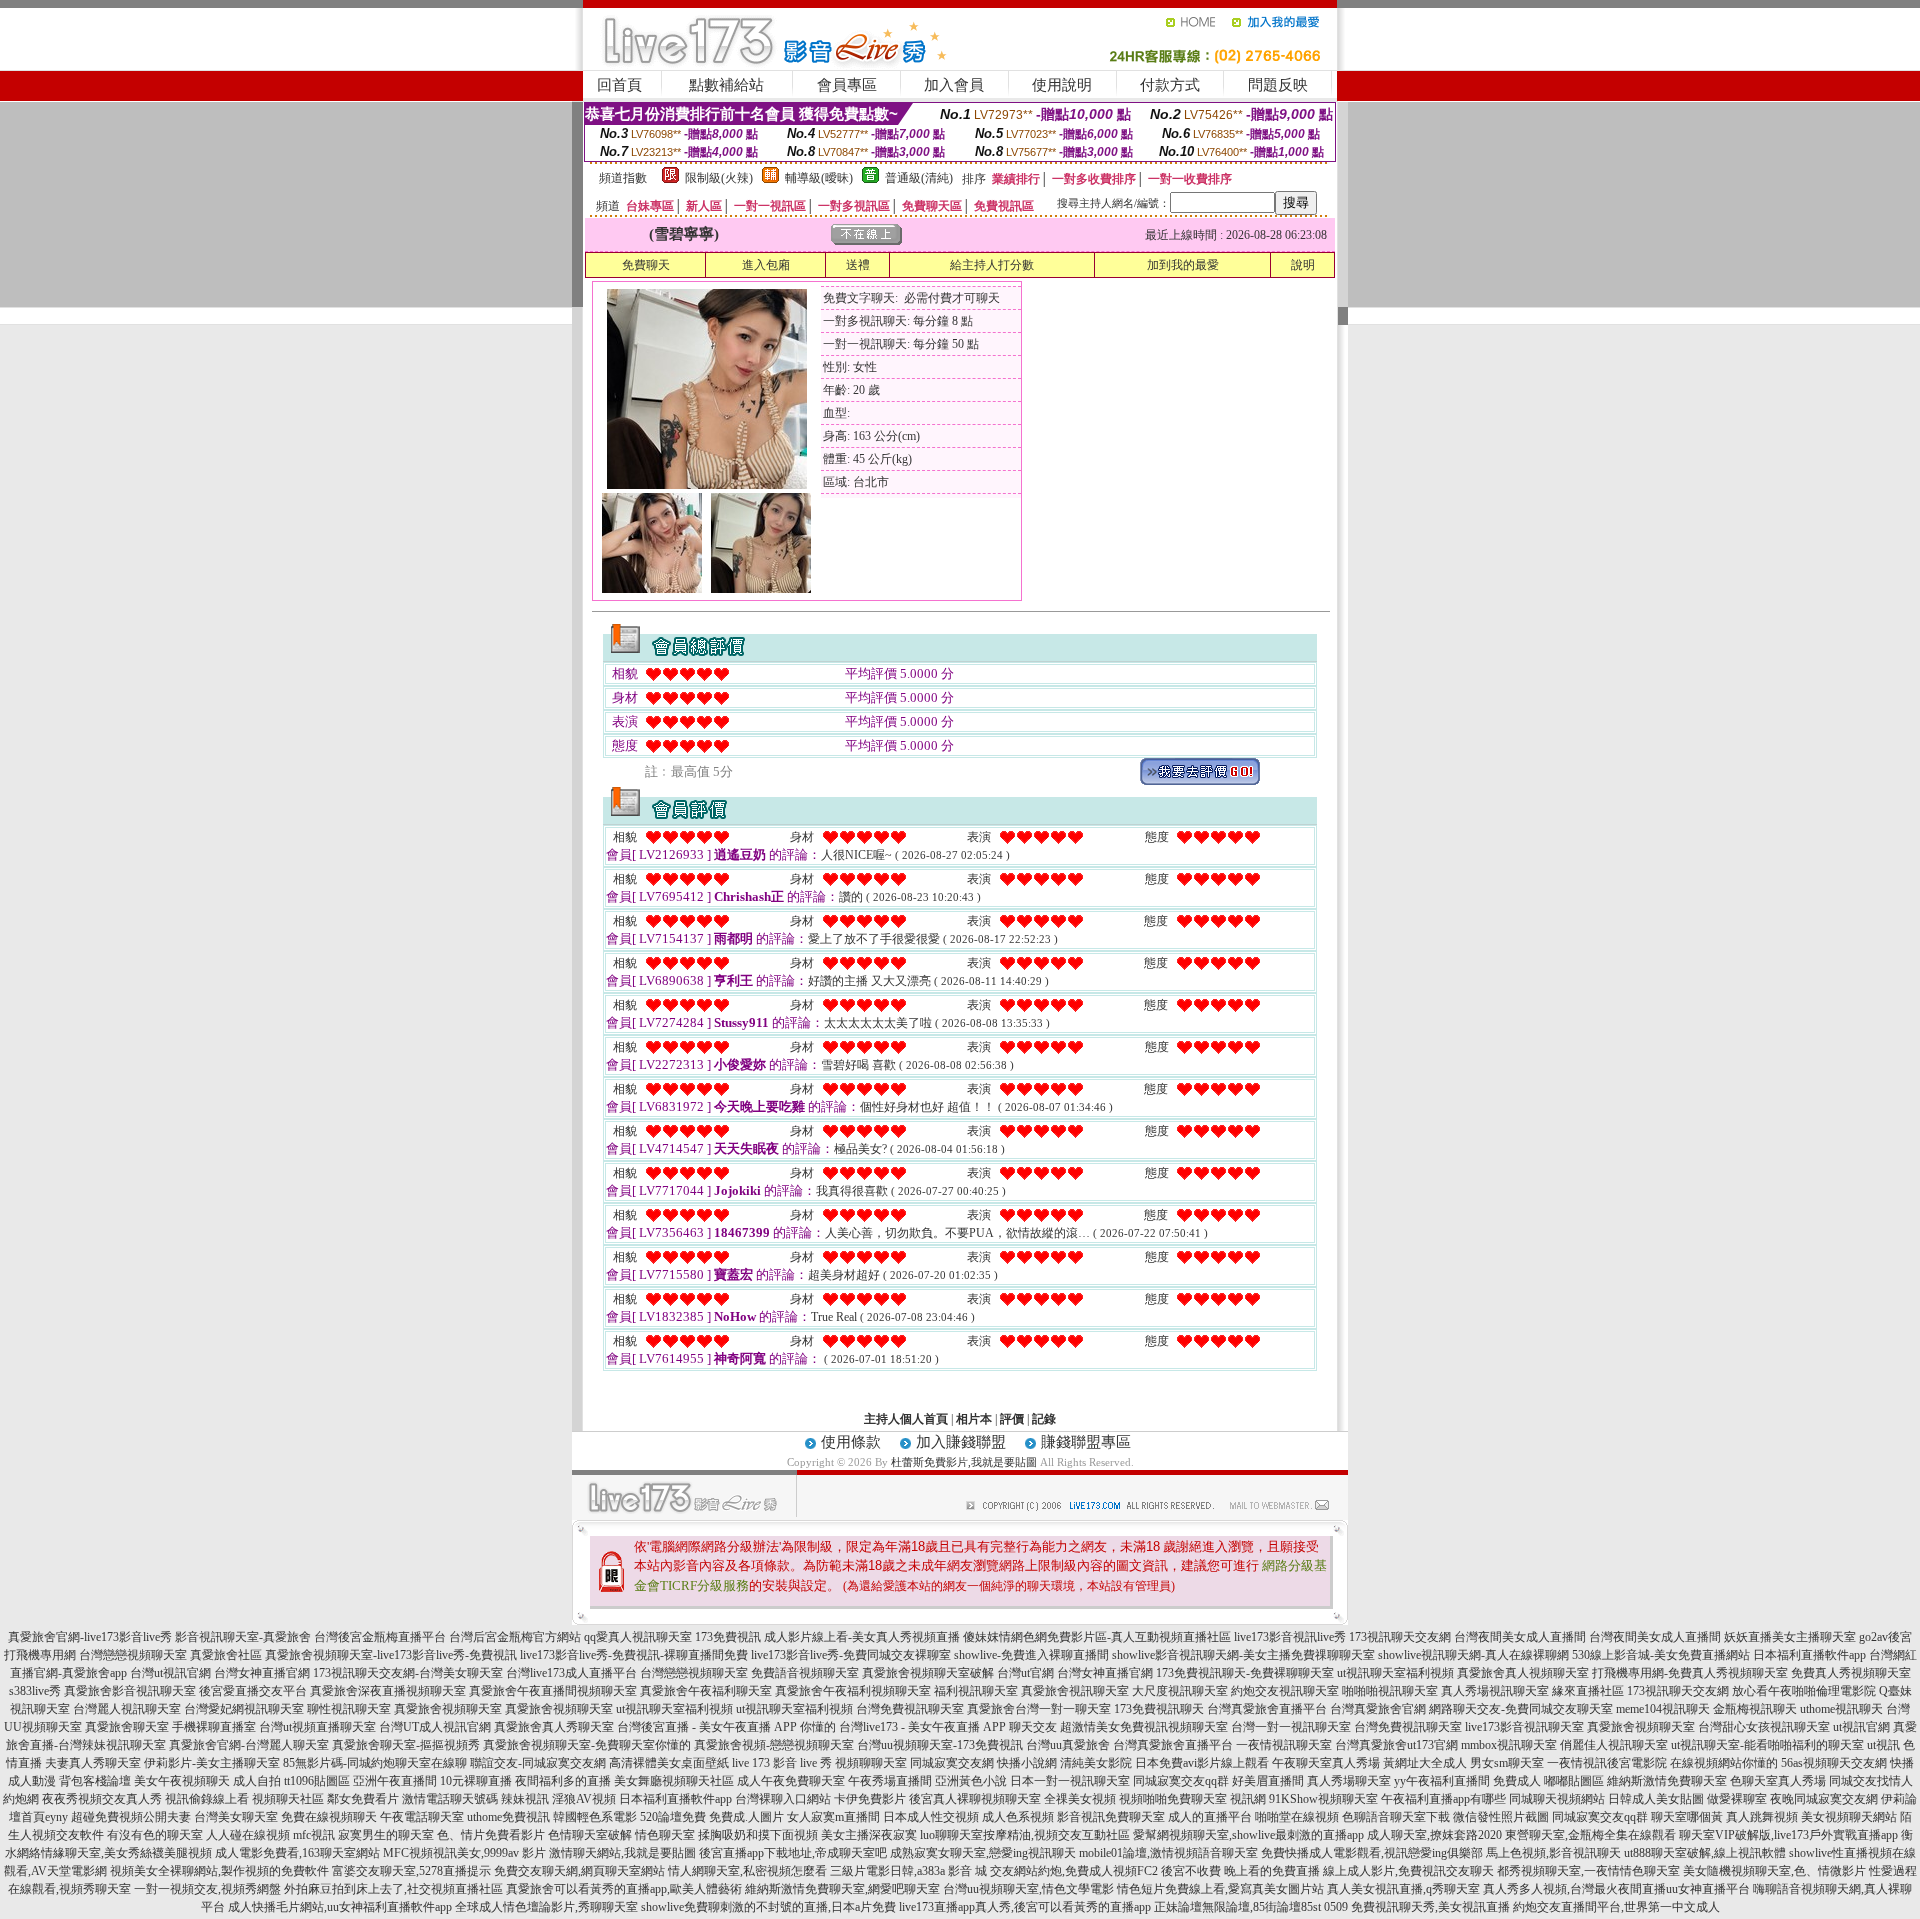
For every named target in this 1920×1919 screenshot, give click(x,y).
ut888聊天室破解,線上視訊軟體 (1705, 1853)
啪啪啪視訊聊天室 (1390, 1691)
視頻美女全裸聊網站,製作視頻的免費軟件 (219, 1871)
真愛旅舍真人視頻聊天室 (1523, 1673)
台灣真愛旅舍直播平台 (1267, 1709)
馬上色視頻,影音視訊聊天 (1553, 1853)
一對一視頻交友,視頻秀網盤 (207, 1889)
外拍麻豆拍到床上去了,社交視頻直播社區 (393, 1889)
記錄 (1044, 1419)
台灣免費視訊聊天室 (910, 1709)
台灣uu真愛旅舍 (1068, 1745)
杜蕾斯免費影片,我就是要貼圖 (964, 1462)
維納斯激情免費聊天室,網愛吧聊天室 (842, 1889)
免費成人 (1517, 1781)
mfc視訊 (314, 1835)
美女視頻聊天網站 (1849, 1817)
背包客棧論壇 (95, 1781)
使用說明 (1062, 85)
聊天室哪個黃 (1687, 1817)
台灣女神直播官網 (262, 1673)
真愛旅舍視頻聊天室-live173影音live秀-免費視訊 (391, 1655)
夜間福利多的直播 (563, 1781)
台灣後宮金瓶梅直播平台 (380, 1637)
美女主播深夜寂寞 (869, 1835)
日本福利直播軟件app (1809, 1655)
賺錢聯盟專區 (1086, 1442)
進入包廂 (766, 265)
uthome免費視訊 (508, 1817)
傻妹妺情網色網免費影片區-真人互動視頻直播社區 (1097, 1637)
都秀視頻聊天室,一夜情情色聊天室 (1588, 1871)
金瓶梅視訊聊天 (1755, 1709)
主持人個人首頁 (906, 1419)
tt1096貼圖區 (317, 1781)
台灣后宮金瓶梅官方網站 (515, 1637)
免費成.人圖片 (746, 1817)
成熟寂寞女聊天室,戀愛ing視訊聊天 (983, 1853)
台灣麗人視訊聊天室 (127, 1709)
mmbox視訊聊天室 (1509, 1745)
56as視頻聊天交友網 (1834, 1763)
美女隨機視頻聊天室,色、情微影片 (1774, 1871)
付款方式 (1170, 85)
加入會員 (954, 85)
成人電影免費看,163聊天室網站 (297, 1853)
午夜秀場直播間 (890, 1781)
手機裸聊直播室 (214, 1727)
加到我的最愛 (1183, 265)
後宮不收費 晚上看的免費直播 (1240, 1871)
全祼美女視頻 (1080, 1799)
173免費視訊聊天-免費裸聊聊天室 (1245, 1673)
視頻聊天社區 (288, 1799)
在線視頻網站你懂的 (1724, 1763)
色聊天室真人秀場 (1778, 1781)
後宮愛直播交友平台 (253, 1691)
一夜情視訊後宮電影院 (1607, 1763)
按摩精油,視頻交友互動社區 (1056, 1835)
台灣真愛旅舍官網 (1378, 1709)
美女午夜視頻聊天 (182, 1781)
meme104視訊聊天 (1663, 1709)
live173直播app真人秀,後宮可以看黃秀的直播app (1025, 1907)
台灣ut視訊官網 (170, 1673)
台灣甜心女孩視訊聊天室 (1764, 1727)
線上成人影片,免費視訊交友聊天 (1408, 1871)
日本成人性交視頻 (931, 1817)
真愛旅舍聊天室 (127, 1727)
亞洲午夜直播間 (395, 1781)
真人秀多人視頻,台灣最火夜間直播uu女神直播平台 (1616, 1889)
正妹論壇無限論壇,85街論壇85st (1237, 1907)
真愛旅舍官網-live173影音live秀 (90, 1637)
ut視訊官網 (1861, 1727)
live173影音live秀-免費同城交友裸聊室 (851, 1655)
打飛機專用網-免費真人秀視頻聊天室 (1690, 1673)
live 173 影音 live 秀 (782, 1763)
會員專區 (847, 85)
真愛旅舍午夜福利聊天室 (706, 1691)
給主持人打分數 (992, 265)
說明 (1303, 265)
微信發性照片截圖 (1501, 1817)
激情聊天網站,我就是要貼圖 (622, 1853)
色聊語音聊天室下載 (1396, 1817)
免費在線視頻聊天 (329, 1817)
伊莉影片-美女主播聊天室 (212, 1763)
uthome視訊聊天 (1841, 1709)
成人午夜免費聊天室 (791, 1781)
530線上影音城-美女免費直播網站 (1661, 1655)
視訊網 (1248, 1799)
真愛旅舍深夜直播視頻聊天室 (388, 1691)
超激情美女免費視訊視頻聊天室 (1144, 1727)
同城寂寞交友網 (952, 1763)
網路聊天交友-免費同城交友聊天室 (1521, 1709)
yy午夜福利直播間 (1442, 1781)
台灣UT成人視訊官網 (435, 1727)
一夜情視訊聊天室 (1284, 1745)
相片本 (974, 1419)
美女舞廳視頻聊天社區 (674, 1781)
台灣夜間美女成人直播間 (1520, 1637)
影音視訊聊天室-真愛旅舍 (243, 1637)
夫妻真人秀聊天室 (93, 1763)
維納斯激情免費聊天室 (1667, 1781)
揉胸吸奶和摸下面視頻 (758, 1835)
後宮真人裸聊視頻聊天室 (975, 1799)
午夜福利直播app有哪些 (1443, 1799)
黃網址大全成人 (1425, 1763)
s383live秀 (35, 1691)
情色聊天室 (665, 1835)
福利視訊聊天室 (976, 1691)
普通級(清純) (919, 178)
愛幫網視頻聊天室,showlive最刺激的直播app (1248, 1835)
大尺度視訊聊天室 (1180, 1691)
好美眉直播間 (1268, 1781)
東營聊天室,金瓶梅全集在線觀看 (1590, 1835)
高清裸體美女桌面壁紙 (669, 1763)
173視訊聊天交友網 (1400, 1637)
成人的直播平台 (1210, 1817)
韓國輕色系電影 (595, 1817)
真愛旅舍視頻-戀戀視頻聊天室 (774, 1745)
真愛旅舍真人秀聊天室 (554, 1727)
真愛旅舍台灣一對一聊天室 (1039, 1709)
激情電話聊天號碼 (450, 1799)
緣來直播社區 (1588, 1691)
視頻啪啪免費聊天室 (1173, 1799)
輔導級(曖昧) (819, 178)
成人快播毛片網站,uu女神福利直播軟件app (340, 1907)
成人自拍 (257, 1781)
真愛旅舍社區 (226, 1655)
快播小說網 (1027, 1763)
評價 (1012, 1419)
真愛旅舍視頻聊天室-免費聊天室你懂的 (587, 1745)
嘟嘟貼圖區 (1574, 1781)
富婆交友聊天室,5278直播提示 (411, 1871)
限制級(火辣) (719, 178)
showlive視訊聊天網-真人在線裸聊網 (1473, 1655)
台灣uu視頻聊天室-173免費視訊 (940, 1745)
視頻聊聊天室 (871, 1763)
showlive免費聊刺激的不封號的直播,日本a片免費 (768, 1907)
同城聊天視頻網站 (1557, 1799)
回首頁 (619, 85)
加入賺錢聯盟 (961, 1442)
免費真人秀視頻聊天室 (1851, 1673)
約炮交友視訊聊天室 (1285, 1691)
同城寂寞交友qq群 (1181, 1781)
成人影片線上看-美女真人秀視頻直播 (862, 1637)
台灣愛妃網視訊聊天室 (244, 1709)
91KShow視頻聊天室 (1323, 1799)
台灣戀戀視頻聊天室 (133, 1655)
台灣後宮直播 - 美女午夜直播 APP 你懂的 (726, 1727)
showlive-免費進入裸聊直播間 (1031, 1655)
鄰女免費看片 (363, 1799)
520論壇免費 (673, 1817)
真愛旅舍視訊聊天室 (1075, 1691)
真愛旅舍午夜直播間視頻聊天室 (553, 1691)
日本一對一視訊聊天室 (1070, 1781)
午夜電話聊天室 (422, 1817)
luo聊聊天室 (951, 1835)
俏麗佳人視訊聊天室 (1614, 1745)
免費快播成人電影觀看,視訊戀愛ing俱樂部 (1372, 1853)
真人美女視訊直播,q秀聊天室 (1403, 1889)
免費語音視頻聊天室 (805, 1673)
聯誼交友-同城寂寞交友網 (538, 1763)
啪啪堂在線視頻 (1297, 1817)
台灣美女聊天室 (236, 1817)
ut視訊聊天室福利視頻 (1395, 1673)
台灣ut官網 (1025, 1673)
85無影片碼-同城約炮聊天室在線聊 (375, 1763)
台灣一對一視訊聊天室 (1291, 1727)
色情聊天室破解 (590, 1835)
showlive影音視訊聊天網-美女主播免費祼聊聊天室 (1243, 1655)
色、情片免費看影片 (491, 1835)
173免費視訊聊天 (1159, 1709)
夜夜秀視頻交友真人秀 (102, 1799)
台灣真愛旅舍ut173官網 (1396, 1745)
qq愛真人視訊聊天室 (638, 1637)
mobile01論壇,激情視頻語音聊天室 (1168, 1853)
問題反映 (1278, 85)
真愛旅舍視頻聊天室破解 (928, 1673)
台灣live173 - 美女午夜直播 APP (922, 1727)
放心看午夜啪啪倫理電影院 (1804, 1691)
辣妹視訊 (525, 1799)
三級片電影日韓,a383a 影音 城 (908, 1871)
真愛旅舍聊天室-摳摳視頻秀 (406, 1745)
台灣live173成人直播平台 (571, 1673)
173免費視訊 (728, 1637)
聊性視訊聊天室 (349, 1709)
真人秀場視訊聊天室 (1495, 1691)
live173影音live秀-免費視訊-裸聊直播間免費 (634, 1655)
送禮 (858, 265)
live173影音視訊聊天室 (1524, 1727)
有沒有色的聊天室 (155, 1835)
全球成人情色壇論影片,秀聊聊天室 (546, 1907)
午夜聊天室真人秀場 (1326, 1763)
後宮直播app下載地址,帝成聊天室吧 (793, 1853)
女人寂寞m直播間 (833, 1817)
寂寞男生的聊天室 (386, 1835)
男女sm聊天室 (1507, 1763)
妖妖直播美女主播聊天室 (1790, 1637)
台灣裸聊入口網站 (783, 1799)
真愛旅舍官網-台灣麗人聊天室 (249, 1745)
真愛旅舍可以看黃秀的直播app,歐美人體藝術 (624, 1889)
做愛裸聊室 (1737, 1799)
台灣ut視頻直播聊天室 (317, 1727)
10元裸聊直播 (476, 1781)
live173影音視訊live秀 (1290, 1637)
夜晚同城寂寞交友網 (1824, 1799)
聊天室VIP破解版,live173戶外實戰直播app (1788, 1835)
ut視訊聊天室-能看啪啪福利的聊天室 (1767, 1745)
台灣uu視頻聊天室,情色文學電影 (1028, 1889)
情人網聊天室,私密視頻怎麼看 (747, 1871)
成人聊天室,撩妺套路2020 (1434, 1835)
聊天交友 (1033, 1727)
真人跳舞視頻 (1762, 1817)
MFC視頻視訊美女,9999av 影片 (464, 1853)
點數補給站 (726, 85)
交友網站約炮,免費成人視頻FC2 (1074, 1871)
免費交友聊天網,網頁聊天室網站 (579, 1871)
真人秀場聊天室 (1349, 1781)
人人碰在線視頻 (248, 1835)
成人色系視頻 (1018, 1817)
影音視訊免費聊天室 (1111, 1817)
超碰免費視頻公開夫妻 (131, 1817)
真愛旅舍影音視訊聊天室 (130, 1691)
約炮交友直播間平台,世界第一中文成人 (1616, 1907)
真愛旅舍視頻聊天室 (448, 1709)
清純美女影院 (1096, 1763)
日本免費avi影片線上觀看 (1202, 1763)
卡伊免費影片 (870, 1799)
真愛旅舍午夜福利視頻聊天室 (853, 1691)
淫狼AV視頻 (584, 1799)
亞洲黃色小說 (971, 1781)
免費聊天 (646, 265)
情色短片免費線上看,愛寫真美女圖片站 (1220, 1889)
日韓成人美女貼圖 (1656, 1799)
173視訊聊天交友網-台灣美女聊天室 (408, 1673)
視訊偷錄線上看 (207, 1799)
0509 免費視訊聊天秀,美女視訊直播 (1417, 1907)
